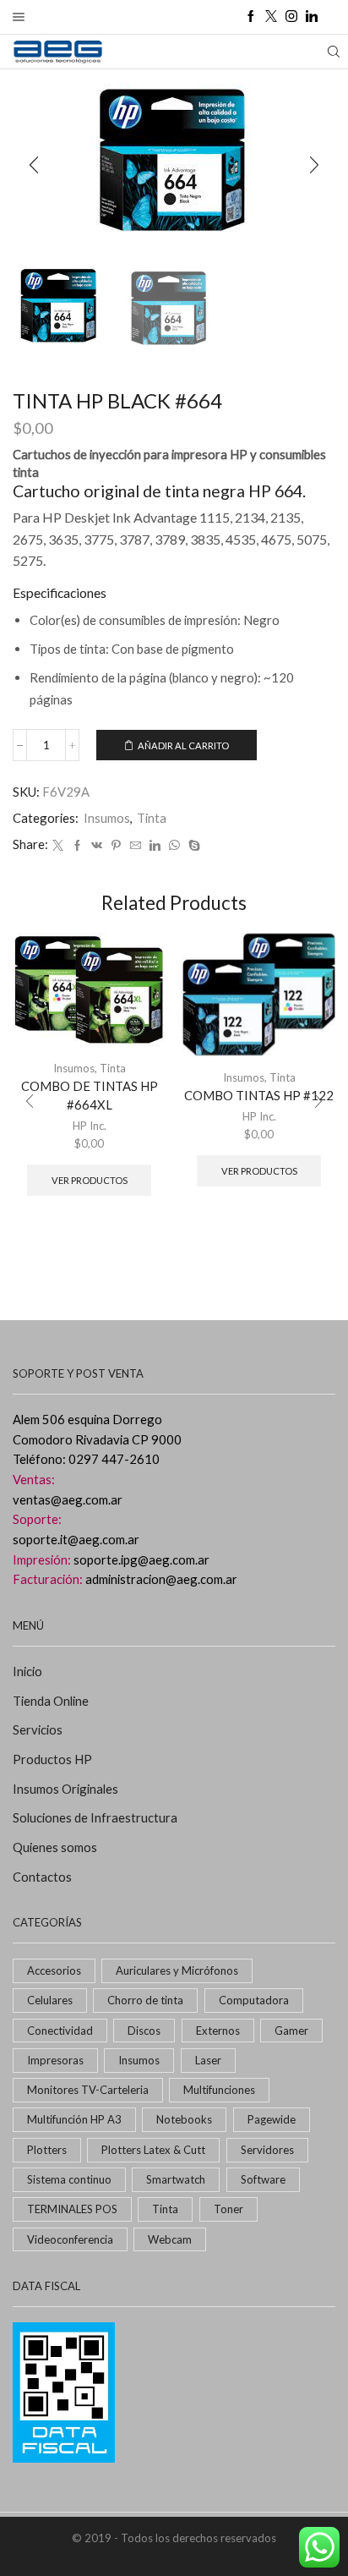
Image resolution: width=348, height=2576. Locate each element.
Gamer (291, 2031)
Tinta (152, 818)
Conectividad (60, 2031)
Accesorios (54, 1970)
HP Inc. (90, 1126)
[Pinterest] (116, 846)
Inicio (27, 1671)
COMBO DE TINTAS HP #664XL (90, 1095)
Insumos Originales (65, 1789)
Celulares (50, 2000)
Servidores (267, 2150)
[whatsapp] (174, 846)
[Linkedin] (312, 17)
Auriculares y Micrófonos (177, 1970)
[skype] (192, 846)
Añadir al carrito (183, 745)
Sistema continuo (69, 2179)
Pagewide (272, 2119)
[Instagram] (291, 17)
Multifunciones (219, 2090)
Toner (228, 2209)
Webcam (170, 2239)
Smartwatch (176, 2179)
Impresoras (55, 2060)
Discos (144, 2031)
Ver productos (90, 1180)
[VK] (97, 846)
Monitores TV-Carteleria (88, 2090)
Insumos (107, 818)
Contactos (42, 1877)
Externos (218, 2031)
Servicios (38, 1729)
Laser (208, 2060)
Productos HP (52, 1759)
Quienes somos (55, 1847)
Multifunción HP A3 (74, 2119)
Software (263, 2179)
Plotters (47, 2150)
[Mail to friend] (136, 846)
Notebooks (184, 2119)
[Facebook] (251, 17)
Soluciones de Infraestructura (95, 1817)
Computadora (254, 2000)
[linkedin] (155, 846)
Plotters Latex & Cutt (153, 2150)
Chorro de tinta (145, 2000)
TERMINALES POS (72, 2209)
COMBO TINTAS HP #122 (259, 1095)
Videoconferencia (70, 2239)
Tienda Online (51, 1701)
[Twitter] (271, 17)
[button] (34, 166)
